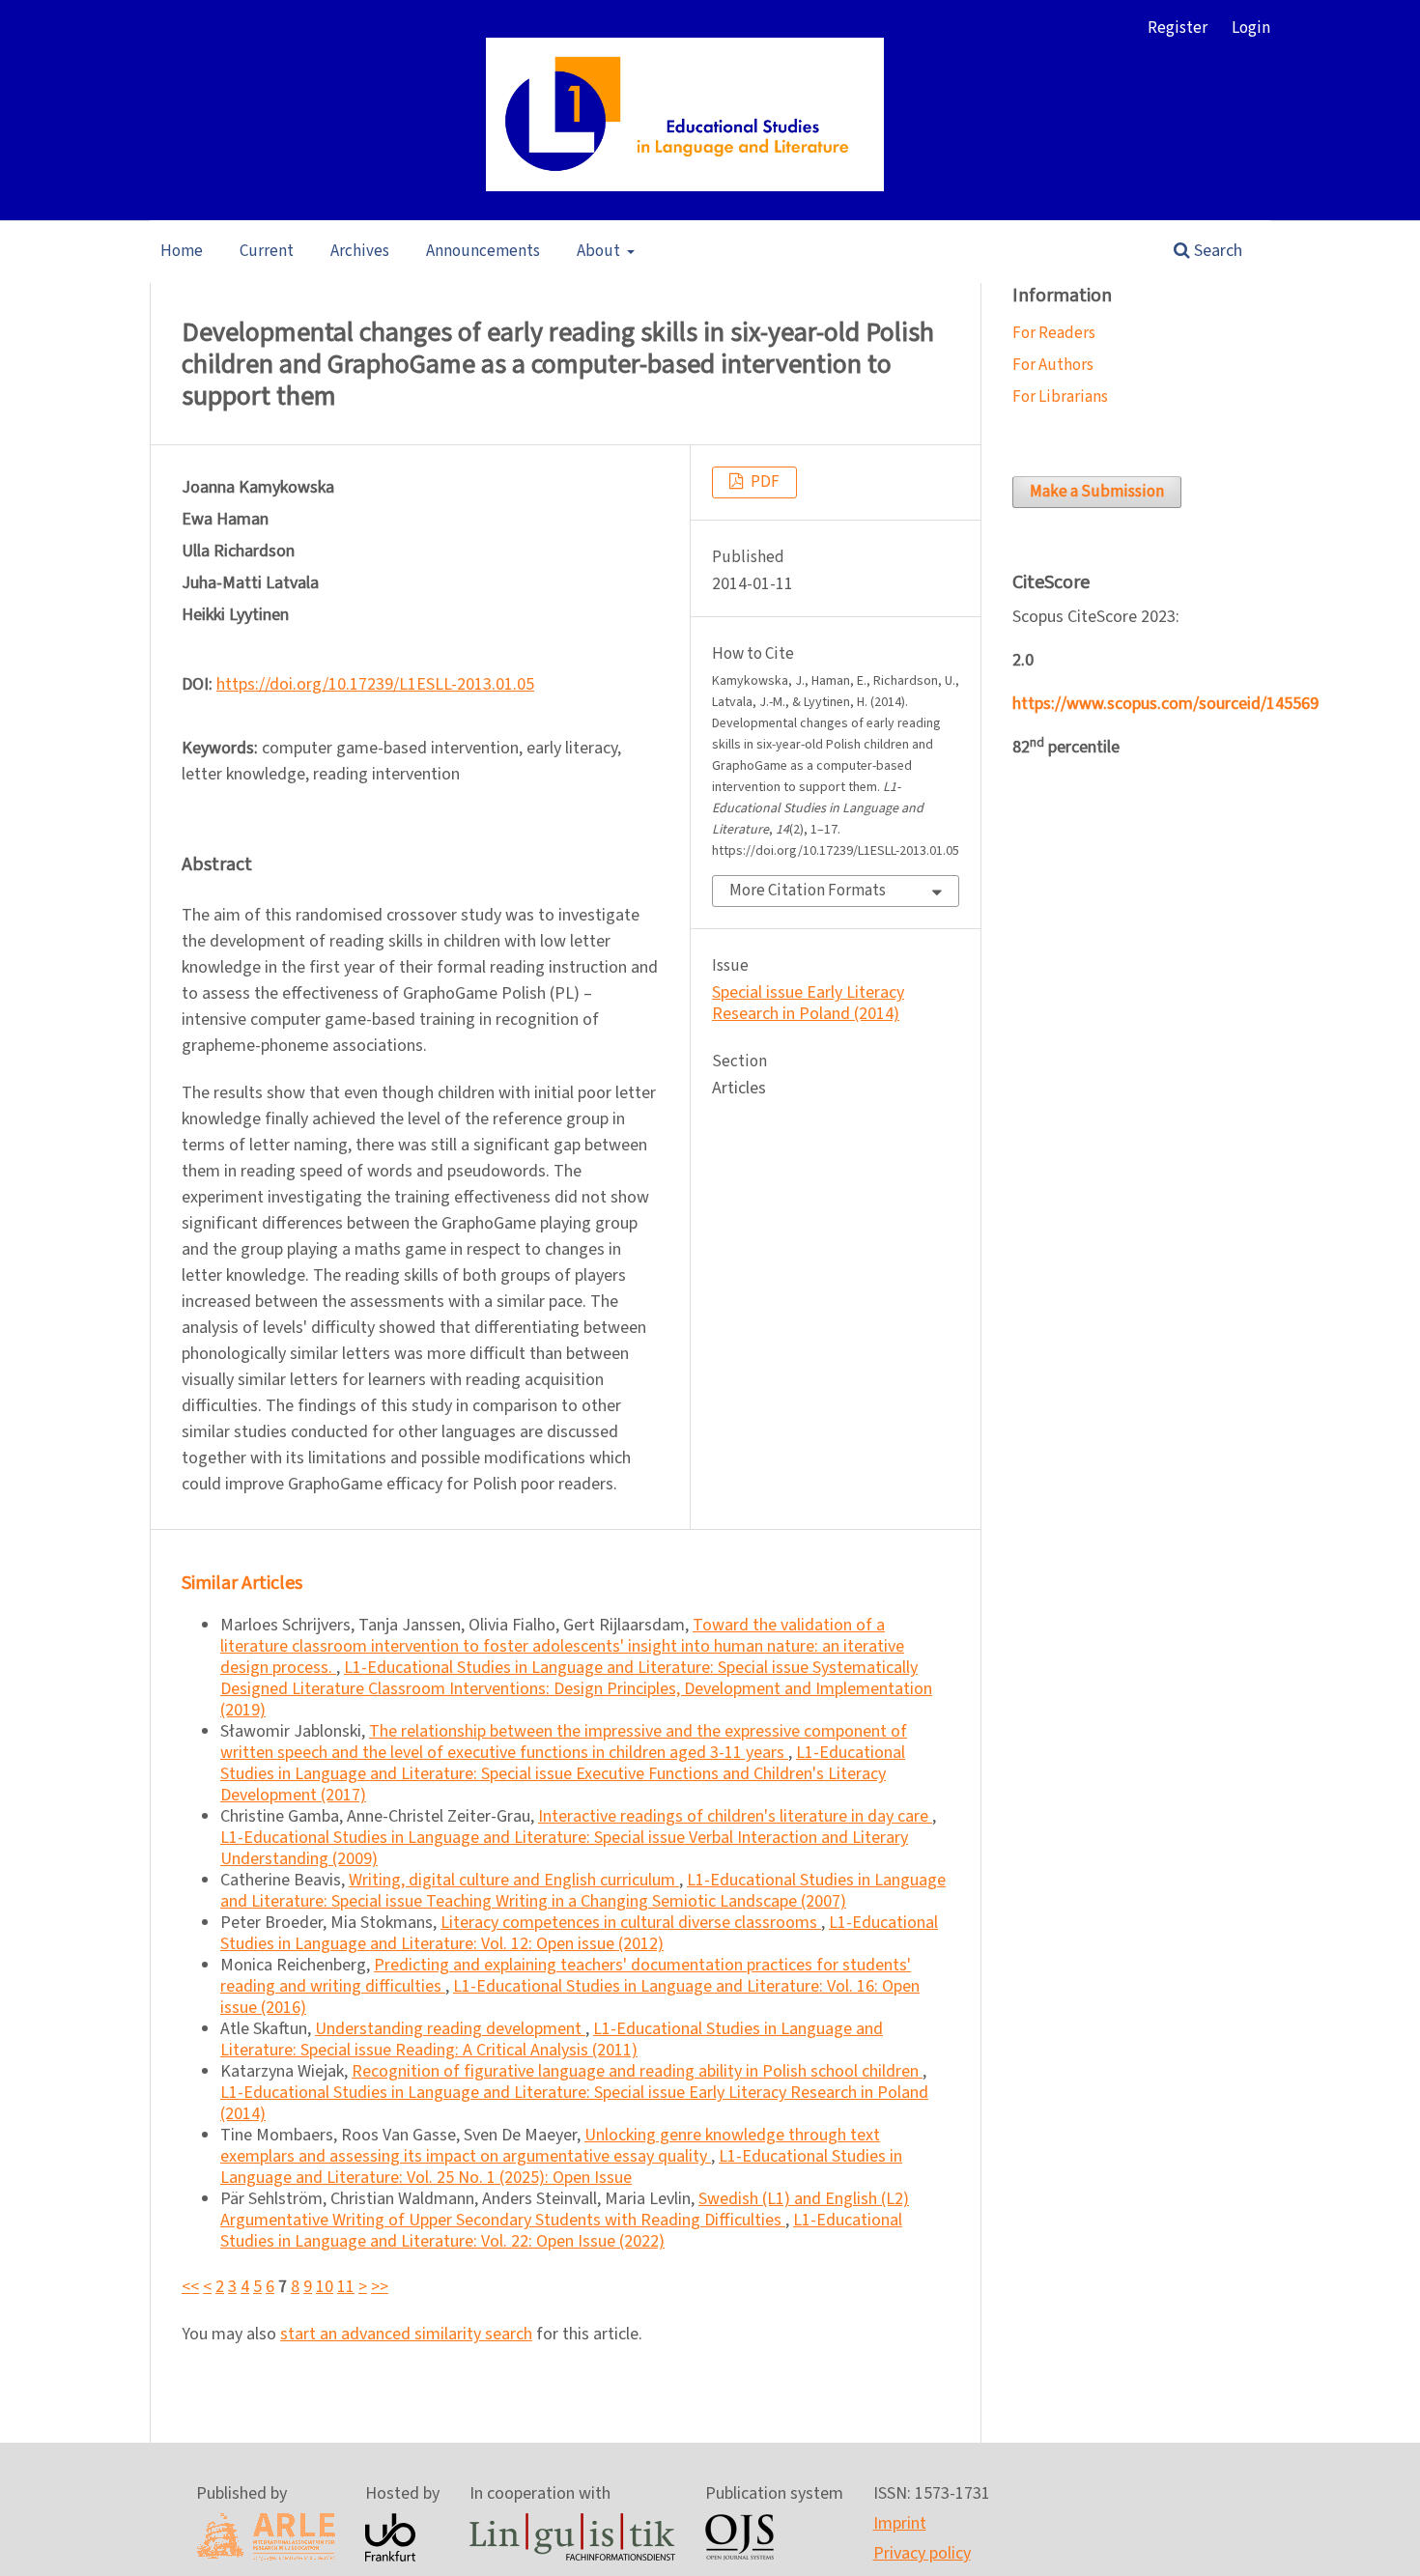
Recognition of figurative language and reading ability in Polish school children (637, 2071)
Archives (360, 251)
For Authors (1053, 365)
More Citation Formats (808, 891)
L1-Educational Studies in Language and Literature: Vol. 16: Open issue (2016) (570, 1997)
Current (267, 251)
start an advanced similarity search (406, 2334)
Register (1178, 28)
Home (182, 251)
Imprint (900, 2523)
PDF (764, 482)
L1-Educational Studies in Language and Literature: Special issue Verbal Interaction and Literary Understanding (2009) (564, 1848)
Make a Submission (1097, 492)
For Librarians (1060, 397)
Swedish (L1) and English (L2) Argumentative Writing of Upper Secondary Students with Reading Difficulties (565, 2209)
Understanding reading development (450, 2029)
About (600, 251)
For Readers (1054, 333)
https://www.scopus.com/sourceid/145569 (1165, 704)
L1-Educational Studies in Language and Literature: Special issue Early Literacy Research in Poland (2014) (574, 2103)
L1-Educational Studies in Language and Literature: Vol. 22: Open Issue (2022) (561, 2231)
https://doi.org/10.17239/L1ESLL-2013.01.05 (375, 684)
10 (325, 2287)
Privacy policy (922, 2553)
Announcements (483, 251)
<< (190, 2287)
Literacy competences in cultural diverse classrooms (631, 1923)
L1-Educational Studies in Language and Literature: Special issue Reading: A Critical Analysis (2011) (552, 2039)
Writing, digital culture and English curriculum (514, 1880)
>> (380, 2287)
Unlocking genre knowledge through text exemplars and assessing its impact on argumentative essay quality (550, 2146)
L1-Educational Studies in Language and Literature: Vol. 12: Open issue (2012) (579, 1933)
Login (1251, 28)
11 (346, 2287)
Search (1216, 251)
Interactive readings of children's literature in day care (735, 1816)
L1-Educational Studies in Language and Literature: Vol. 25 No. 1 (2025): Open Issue (561, 2167)
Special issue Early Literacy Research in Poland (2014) (808, 1003)
